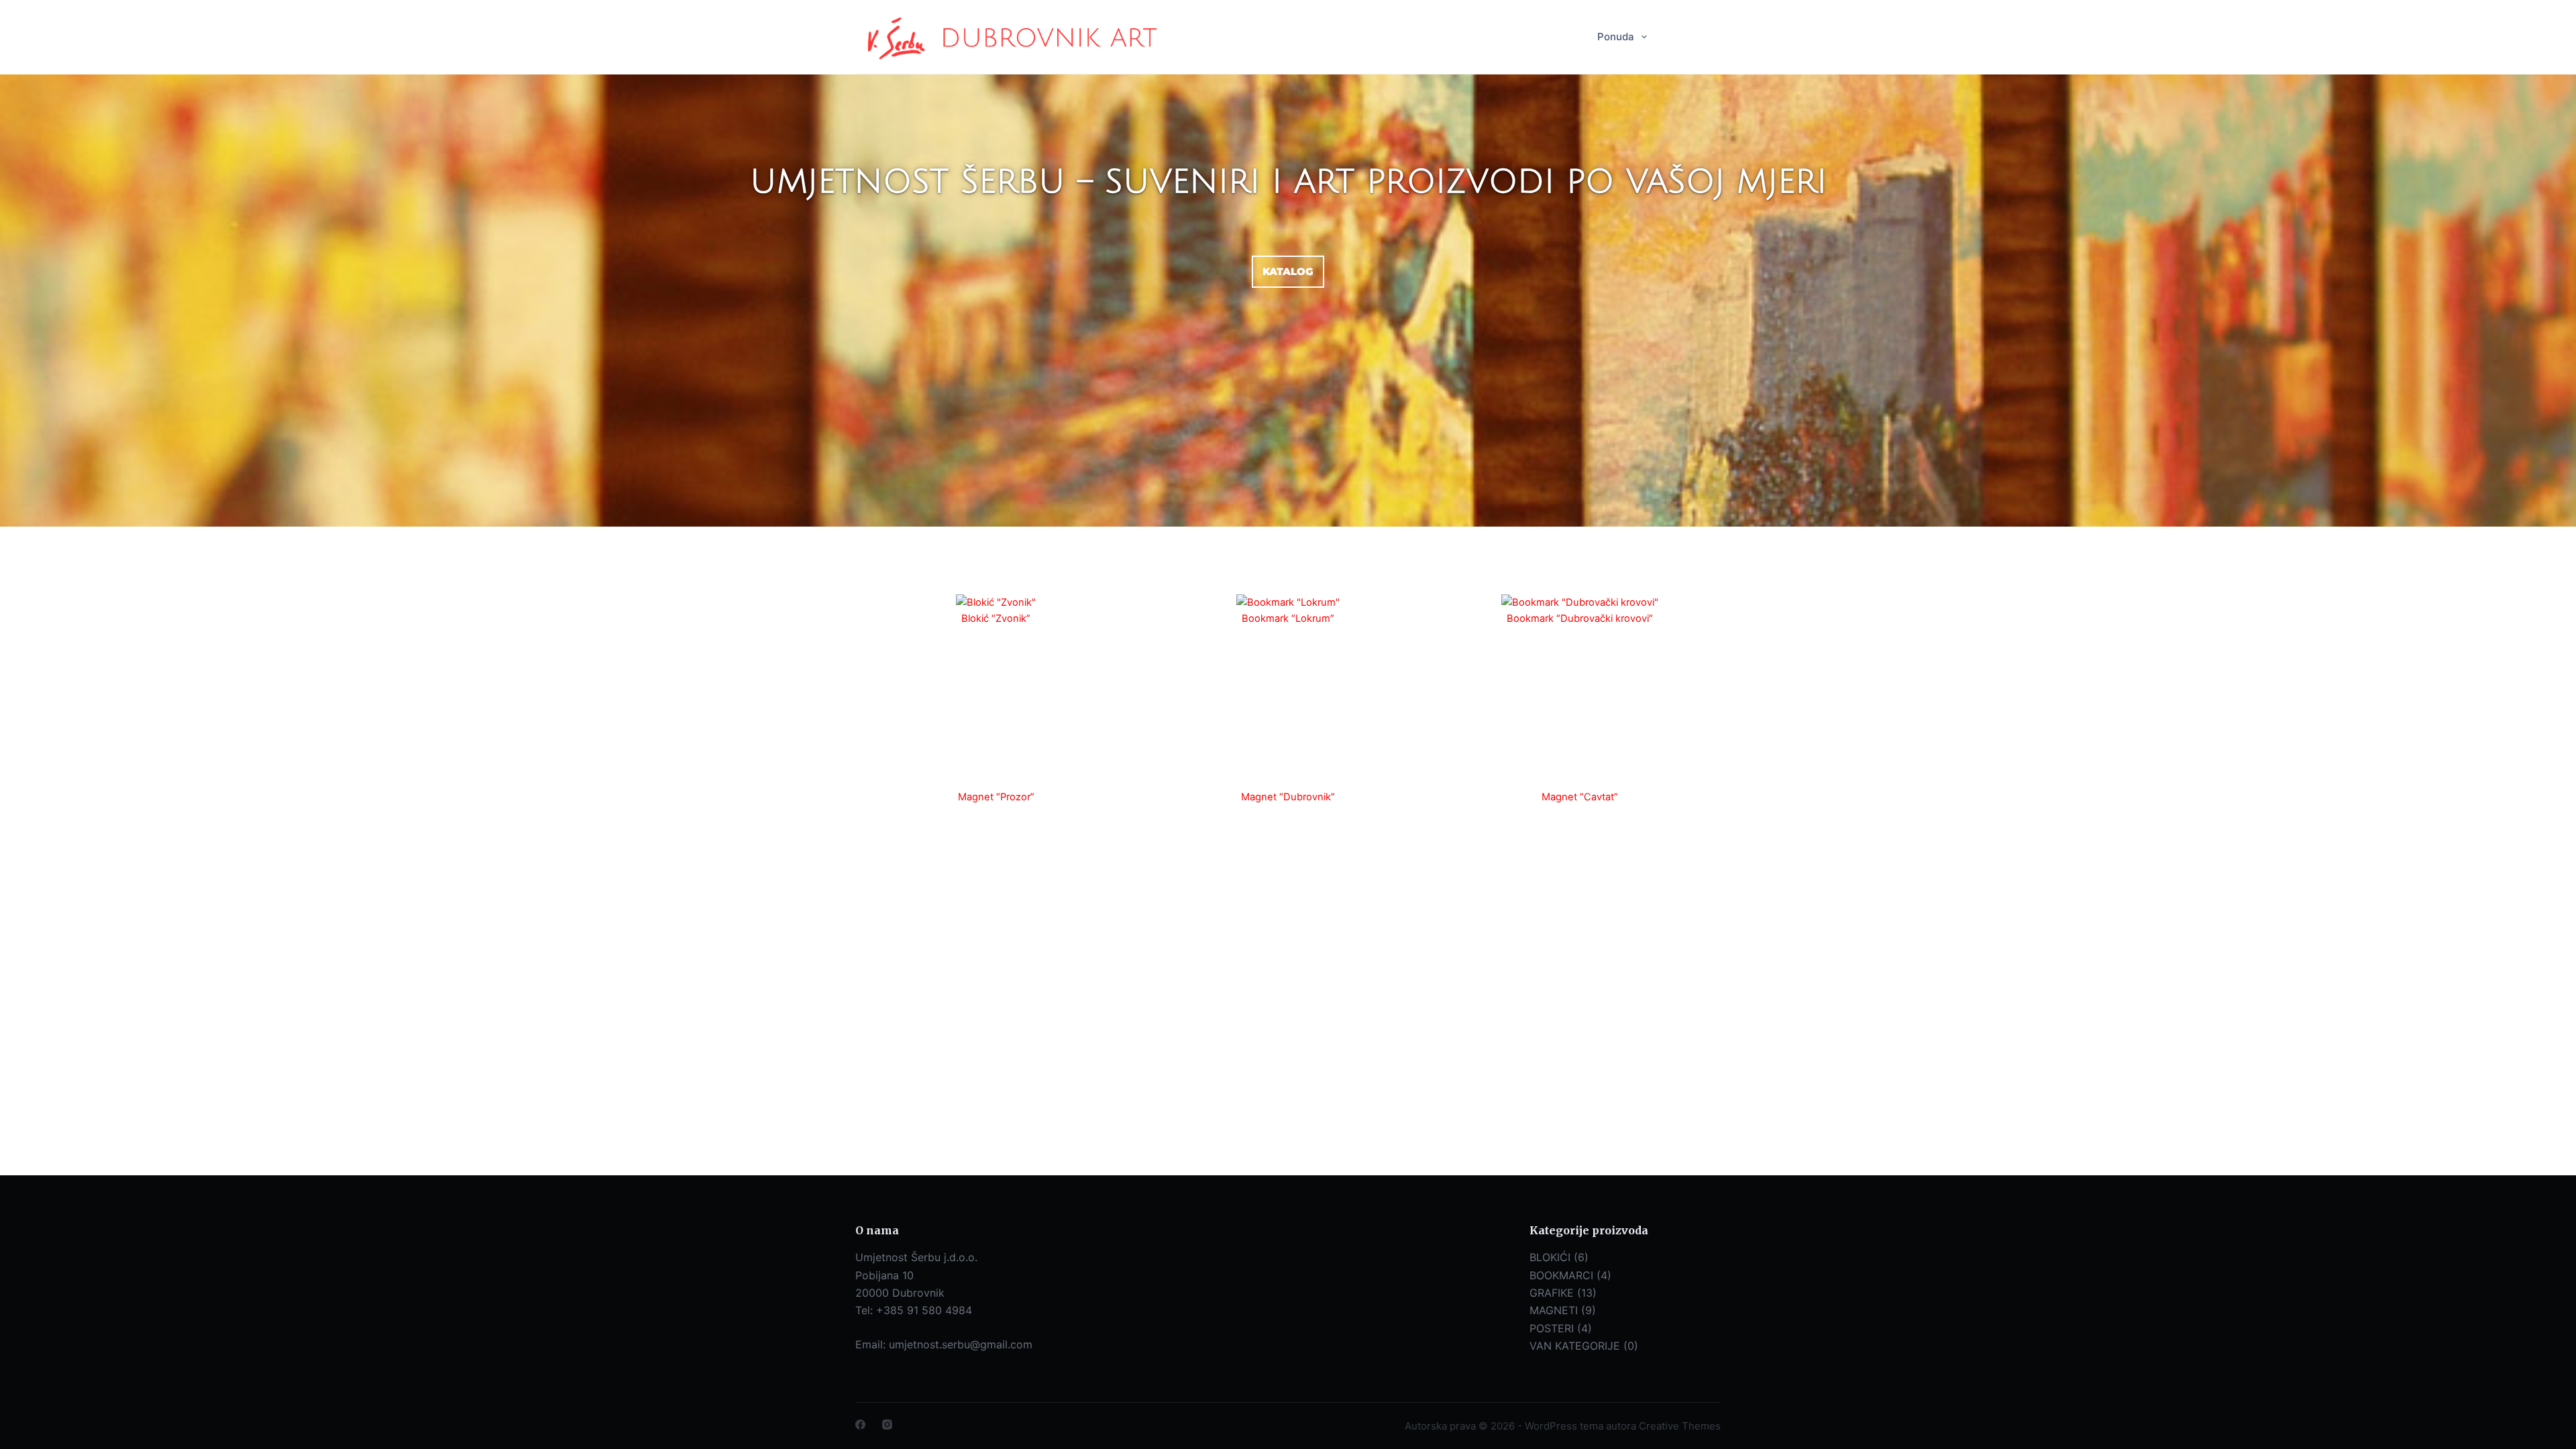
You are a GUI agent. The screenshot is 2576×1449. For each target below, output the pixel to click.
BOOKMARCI (1561, 1275)
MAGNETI (1554, 1310)
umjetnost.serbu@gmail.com (961, 1344)
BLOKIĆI (1550, 1257)
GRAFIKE (1552, 1293)
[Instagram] (887, 1425)
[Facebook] (860, 1425)
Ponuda (1616, 37)
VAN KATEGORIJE (1575, 1346)
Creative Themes (1680, 1426)
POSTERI (1552, 1328)
